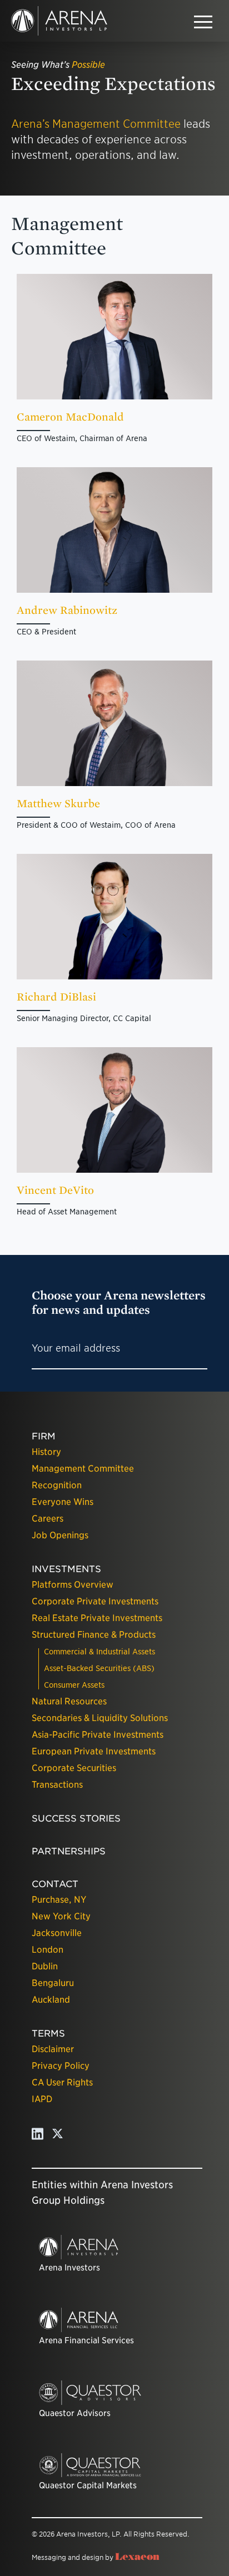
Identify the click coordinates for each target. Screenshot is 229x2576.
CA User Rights (62, 2082)
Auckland (51, 2000)
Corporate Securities (74, 1768)
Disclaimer (53, 2049)
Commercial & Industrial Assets (99, 1652)
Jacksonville (57, 1933)
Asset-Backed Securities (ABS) (99, 1668)
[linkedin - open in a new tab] (38, 2137)
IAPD (42, 2099)
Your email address (76, 1348)
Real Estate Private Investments (97, 1618)
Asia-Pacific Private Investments (98, 1735)
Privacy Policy (61, 2066)
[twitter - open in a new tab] (58, 2137)
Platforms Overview (73, 1585)
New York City (61, 1916)
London (48, 1950)
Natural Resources (69, 1701)
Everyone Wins (63, 1502)
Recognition (57, 1485)
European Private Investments (94, 1751)
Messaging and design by (96, 2557)
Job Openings (60, 1535)
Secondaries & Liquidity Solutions (100, 1718)
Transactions (57, 1785)
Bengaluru (53, 1983)
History (46, 1452)
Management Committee (83, 1469)
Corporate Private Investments (95, 1601)
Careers (48, 1519)
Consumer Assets (74, 1685)
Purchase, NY (59, 1900)
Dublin (45, 1966)
